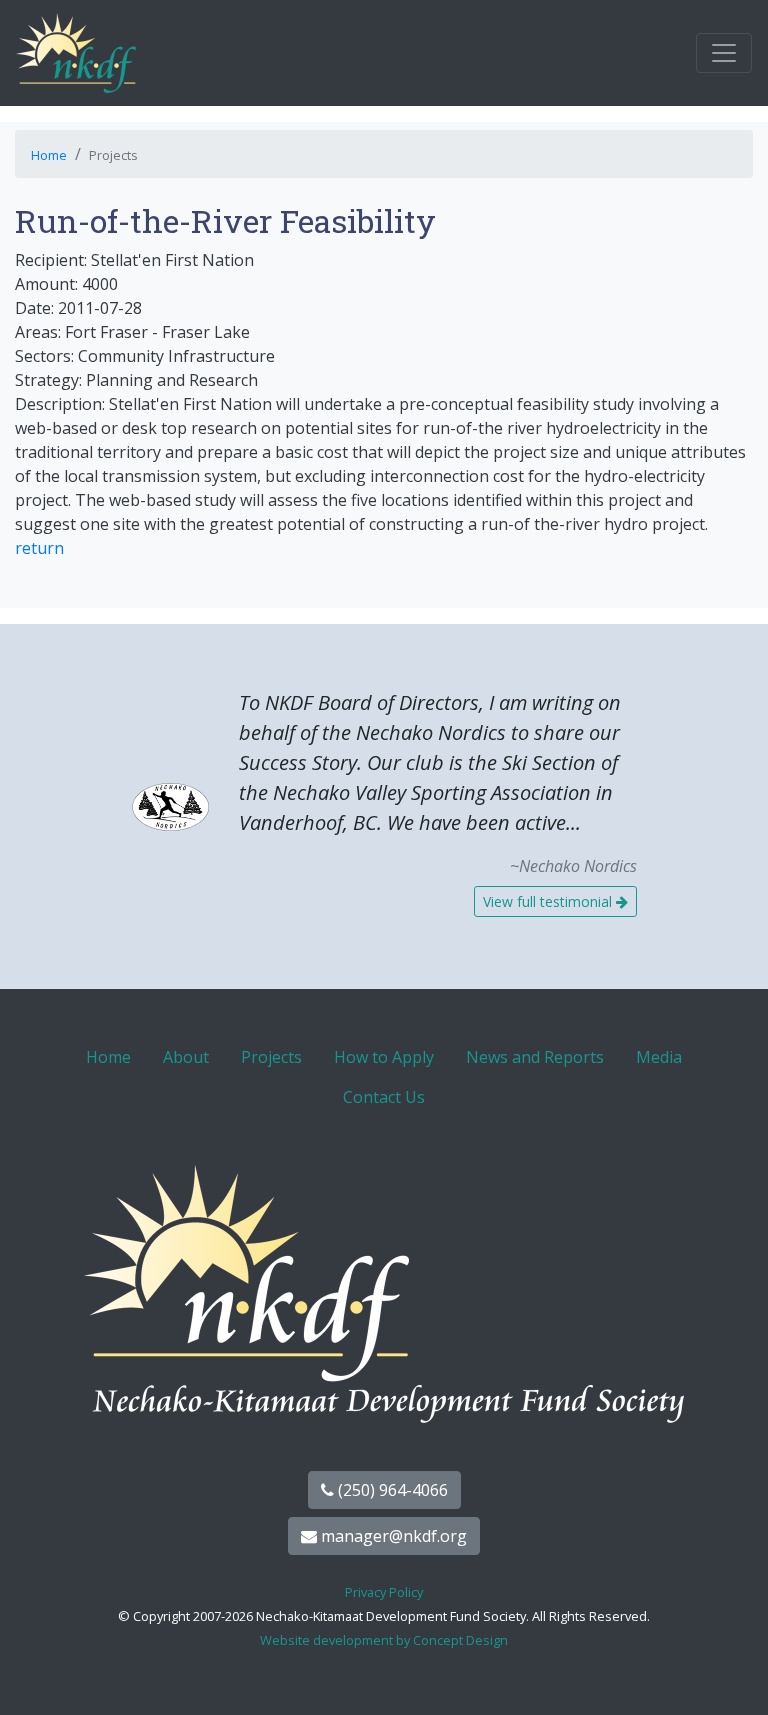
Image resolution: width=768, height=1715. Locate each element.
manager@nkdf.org (392, 1536)
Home (49, 155)
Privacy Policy (384, 1592)
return (39, 548)
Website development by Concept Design (384, 1640)
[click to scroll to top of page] (731, 1675)
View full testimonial (549, 901)
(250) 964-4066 (391, 1490)
